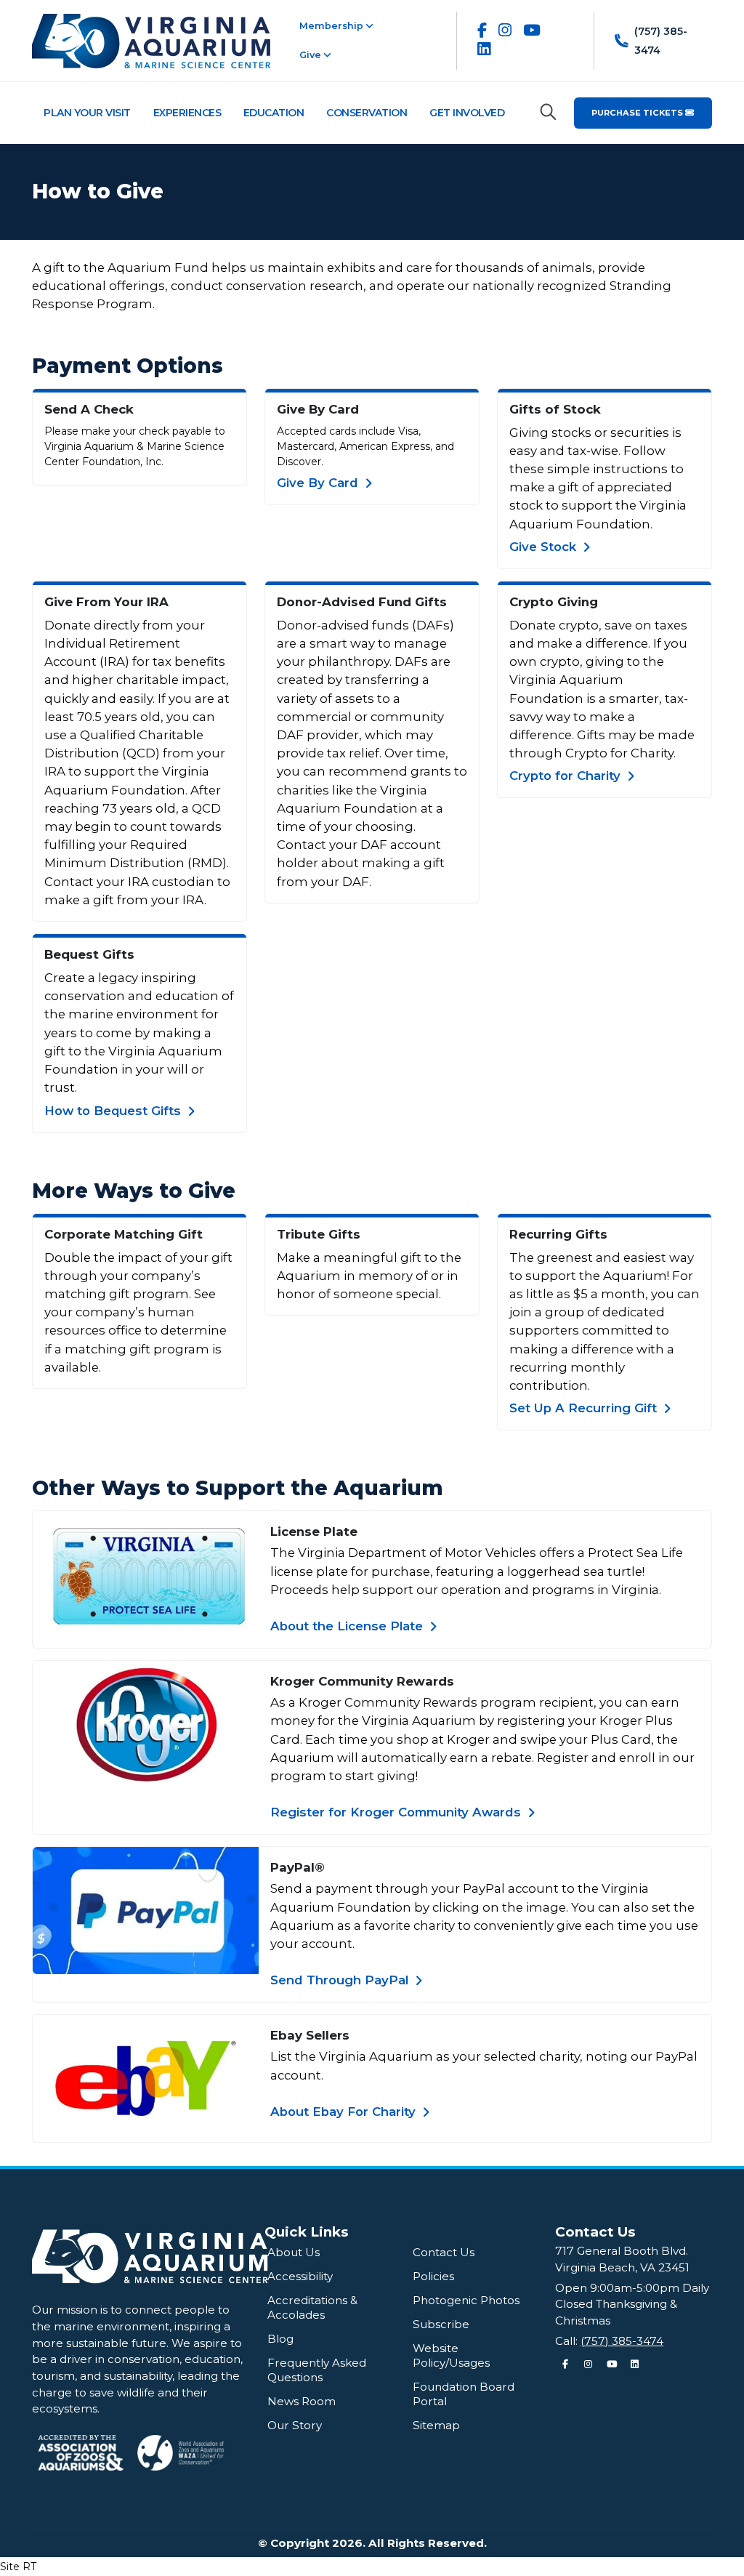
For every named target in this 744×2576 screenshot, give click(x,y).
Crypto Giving (554, 602)
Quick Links (307, 2232)
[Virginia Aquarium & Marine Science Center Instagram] (505, 30)
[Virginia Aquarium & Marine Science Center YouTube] (532, 30)
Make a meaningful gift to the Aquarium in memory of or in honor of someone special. (369, 1276)
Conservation (367, 113)
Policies (433, 2276)
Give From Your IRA (106, 602)
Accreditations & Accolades (312, 2307)
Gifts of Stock (555, 409)
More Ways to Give (134, 1191)
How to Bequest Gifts (114, 1111)
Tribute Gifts (319, 1234)
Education (274, 113)
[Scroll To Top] (719, 2560)
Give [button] (311, 55)
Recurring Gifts (558, 1234)
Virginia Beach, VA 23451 (622, 2267)
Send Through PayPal (341, 1980)
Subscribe (441, 2324)
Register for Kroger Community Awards (397, 1812)
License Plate (314, 1531)
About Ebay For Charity (345, 2112)
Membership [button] (332, 26)
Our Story (295, 2425)
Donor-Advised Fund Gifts (362, 602)
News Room (302, 2401)
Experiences (187, 113)
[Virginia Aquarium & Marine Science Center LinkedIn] (484, 49)
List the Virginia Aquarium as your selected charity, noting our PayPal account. (484, 2065)
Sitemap (436, 2425)
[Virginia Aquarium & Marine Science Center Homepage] (151, 40)
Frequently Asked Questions (317, 2370)
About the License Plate (348, 1626)
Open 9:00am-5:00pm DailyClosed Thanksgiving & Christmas (632, 2304)
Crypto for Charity (567, 776)
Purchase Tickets (638, 113)
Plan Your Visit (87, 113)
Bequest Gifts (89, 954)
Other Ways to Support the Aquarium (238, 1488)
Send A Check (89, 409)
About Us (294, 2252)
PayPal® (298, 1867)
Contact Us (444, 2252)
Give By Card (318, 409)
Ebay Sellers (310, 2035)
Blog (280, 2339)
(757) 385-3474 (622, 2341)
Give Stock (545, 547)
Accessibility (300, 2276)
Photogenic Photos (466, 2300)
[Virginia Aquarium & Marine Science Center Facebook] (482, 30)
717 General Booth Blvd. (622, 2251)
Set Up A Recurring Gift (585, 1408)
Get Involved (467, 113)
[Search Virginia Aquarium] (548, 112)
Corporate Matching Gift (124, 1234)
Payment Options (128, 366)
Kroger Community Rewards (362, 1681)
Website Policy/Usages (451, 2355)
